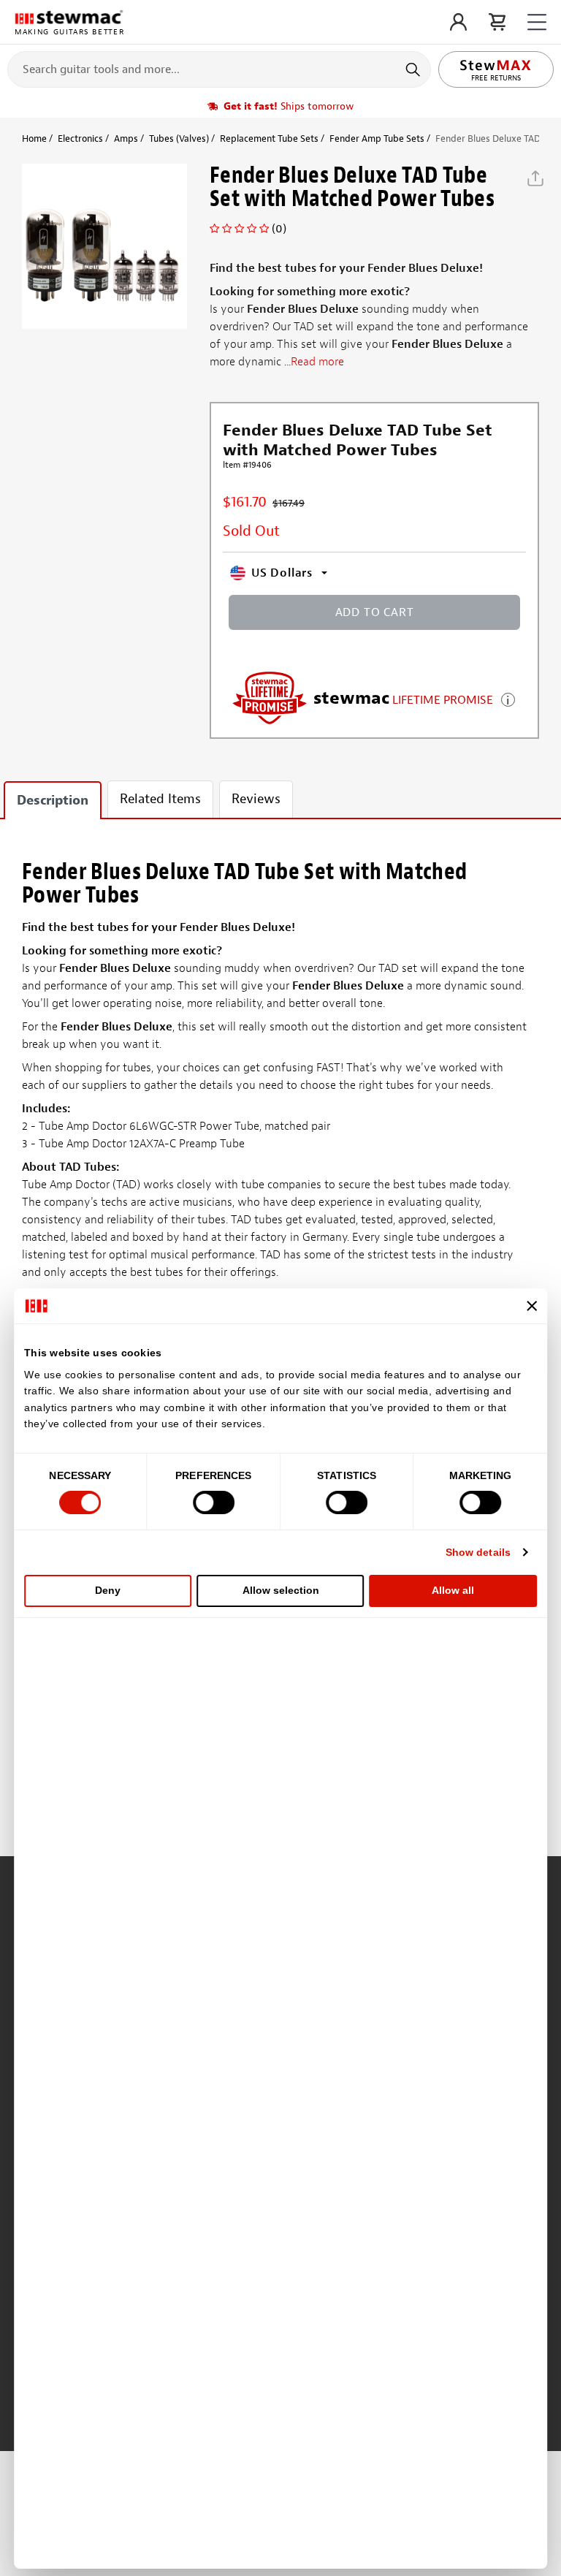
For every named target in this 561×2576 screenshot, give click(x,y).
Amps (126, 138)
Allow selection (281, 1590)
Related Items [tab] (160, 799)
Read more (317, 362)
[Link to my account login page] (458, 22)
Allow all (453, 1590)
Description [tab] (53, 801)
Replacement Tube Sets (269, 138)
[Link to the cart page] (497, 22)
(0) (279, 229)
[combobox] (219, 69)
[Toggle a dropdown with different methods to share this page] (535, 178)
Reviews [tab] (256, 799)
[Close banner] (532, 1306)
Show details (478, 1552)
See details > (508, 698)
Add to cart (375, 612)
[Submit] (415, 69)
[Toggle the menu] (537, 22)
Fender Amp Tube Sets (377, 138)
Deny (108, 1590)
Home (34, 138)
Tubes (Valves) (179, 138)
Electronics (80, 138)
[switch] (214, 1502)
